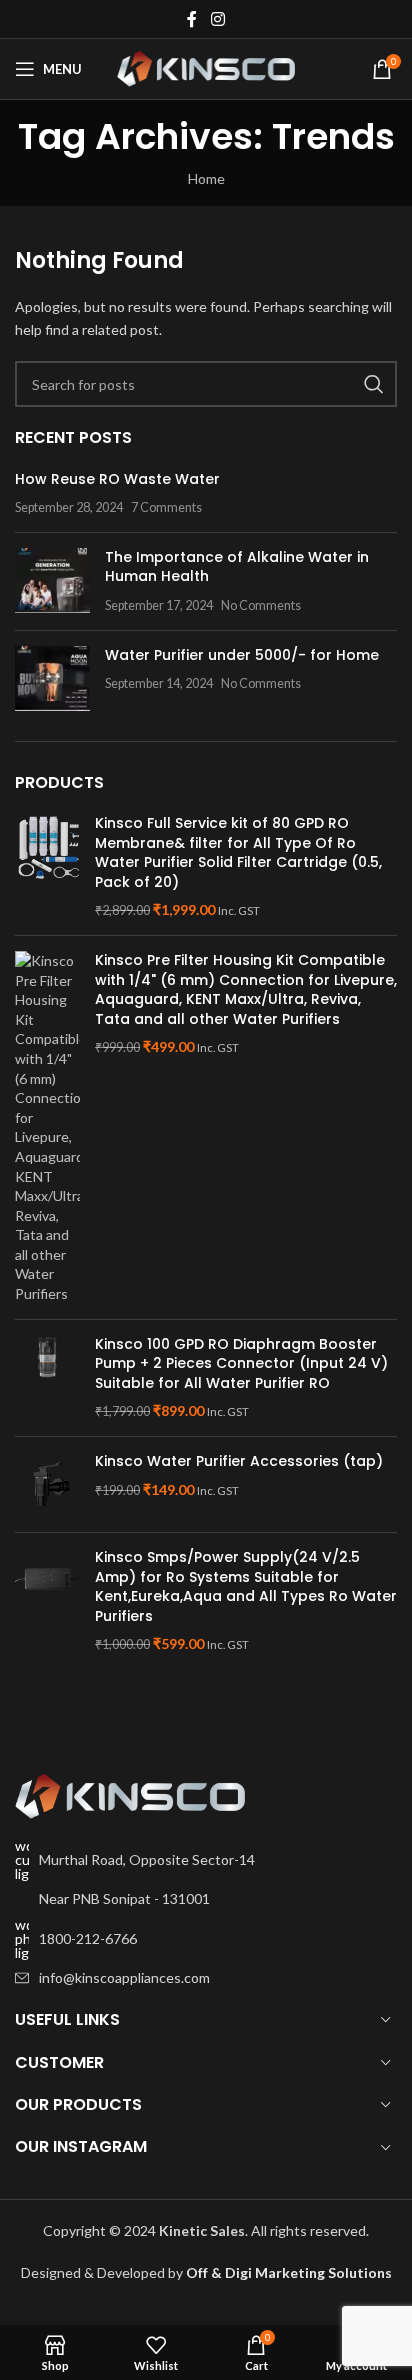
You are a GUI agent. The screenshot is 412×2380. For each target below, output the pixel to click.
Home (206, 178)
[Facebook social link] (192, 19)
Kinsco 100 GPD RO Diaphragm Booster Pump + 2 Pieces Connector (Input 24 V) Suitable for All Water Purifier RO (241, 1364)
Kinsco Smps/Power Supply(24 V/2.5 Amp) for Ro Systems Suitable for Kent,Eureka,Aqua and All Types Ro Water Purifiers (246, 1587)
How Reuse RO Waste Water (117, 479)
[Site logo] (206, 67)
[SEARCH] (374, 384)
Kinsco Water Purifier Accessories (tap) (239, 1461)
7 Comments (166, 507)
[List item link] (206, 1939)
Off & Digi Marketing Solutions (289, 2272)
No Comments (261, 605)
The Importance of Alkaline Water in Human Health (237, 567)
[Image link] (130, 1794)
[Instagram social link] (217, 19)
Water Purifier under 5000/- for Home (242, 655)
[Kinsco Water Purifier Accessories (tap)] (47, 1484)
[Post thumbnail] (52, 581)
